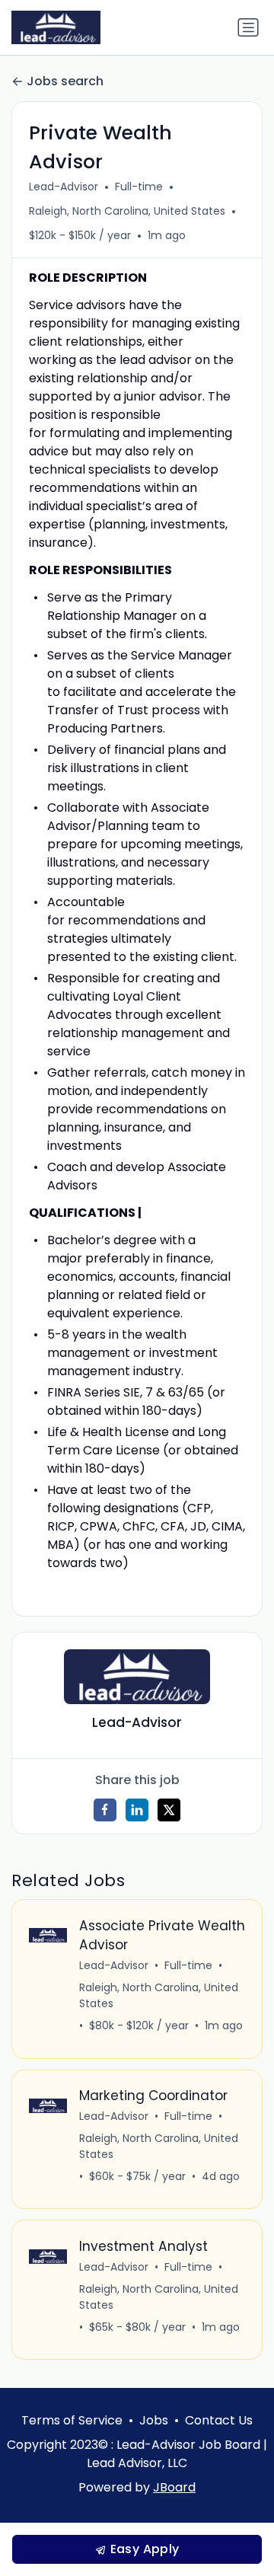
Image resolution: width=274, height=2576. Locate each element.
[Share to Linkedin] (137, 1810)
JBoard (174, 2487)
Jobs (154, 2420)
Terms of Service (72, 2420)
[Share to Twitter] (169, 1810)
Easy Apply (143, 2549)
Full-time (139, 187)
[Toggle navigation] (248, 27)
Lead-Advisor (64, 187)
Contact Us (219, 2420)
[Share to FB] (105, 1810)
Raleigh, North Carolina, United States (127, 211)
